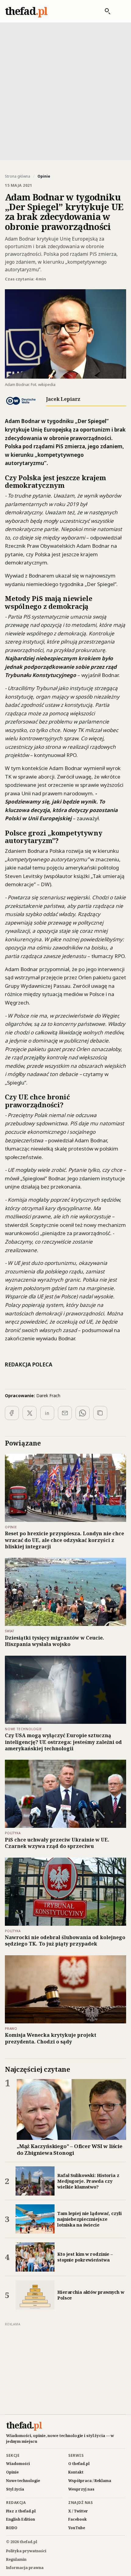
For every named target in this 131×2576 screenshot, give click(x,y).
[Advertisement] (65, 91)
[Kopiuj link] (100, 1413)
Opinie (12, 2472)
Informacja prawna (25, 2568)
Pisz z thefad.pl (21, 2511)
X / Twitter (78, 2511)
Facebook (78, 2519)
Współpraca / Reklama (90, 2481)
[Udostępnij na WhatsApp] (83, 1413)
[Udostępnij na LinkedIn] (47, 1413)
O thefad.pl (79, 2464)
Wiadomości (18, 2464)
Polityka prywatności (26, 2551)
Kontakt (76, 2472)
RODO (12, 2528)
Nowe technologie (23, 2481)
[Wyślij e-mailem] (65, 1413)
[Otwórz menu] (120, 11)
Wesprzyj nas (81, 2489)
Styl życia (15, 2489)
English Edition (21, 2519)
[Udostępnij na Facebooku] (12, 1413)
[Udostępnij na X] (30, 1413)
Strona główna (18, 176)
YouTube (77, 2528)
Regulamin (16, 2559)
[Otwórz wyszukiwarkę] (104, 11)
